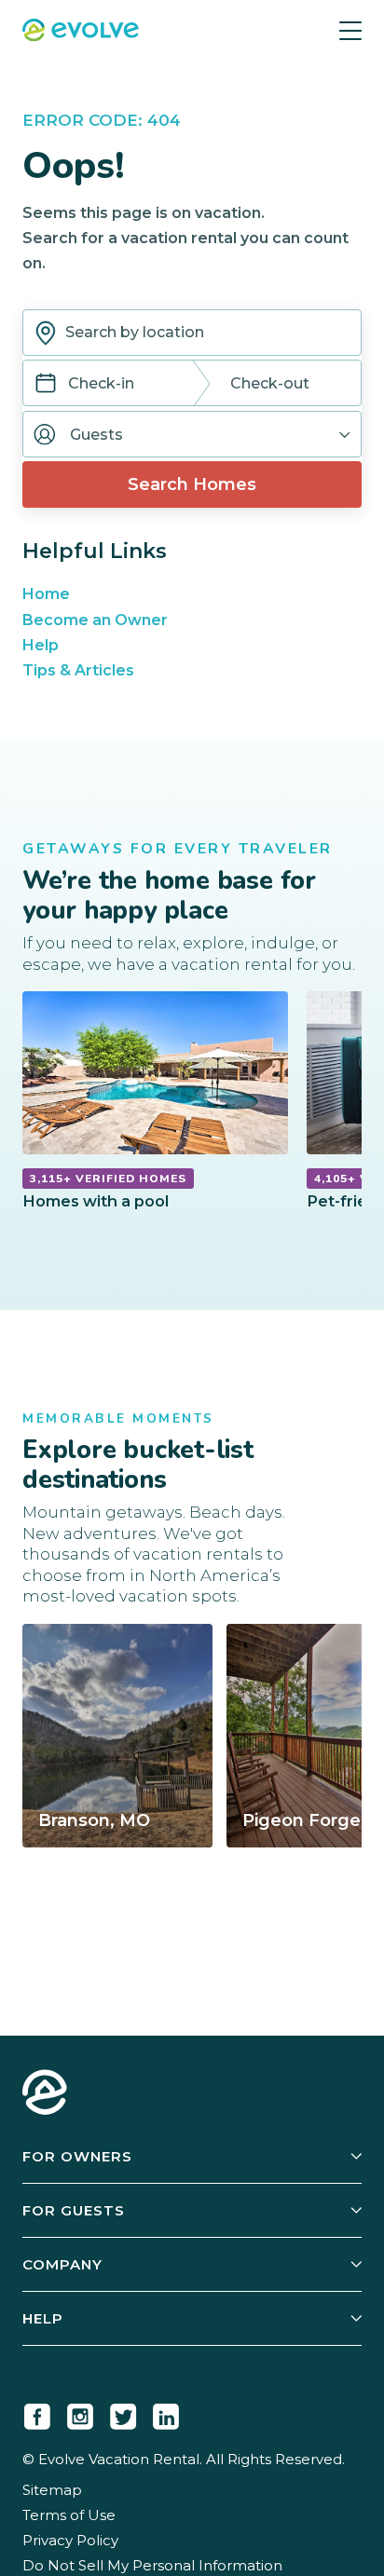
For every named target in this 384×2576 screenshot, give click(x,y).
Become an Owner (95, 620)
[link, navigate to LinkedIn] (166, 2413)
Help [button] (43, 2318)
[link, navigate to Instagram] (80, 2413)
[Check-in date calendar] (46, 385)
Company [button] (62, 2264)
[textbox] (192, 333)
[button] (192, 434)
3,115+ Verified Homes (108, 1179)
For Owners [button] (77, 2156)
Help (41, 645)
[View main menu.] (350, 30)
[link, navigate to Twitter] (123, 2413)
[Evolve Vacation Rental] (81, 32)
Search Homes (192, 484)
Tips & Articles (78, 670)
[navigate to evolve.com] (45, 2094)
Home (46, 594)
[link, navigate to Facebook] (37, 2413)
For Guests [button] (74, 2210)
